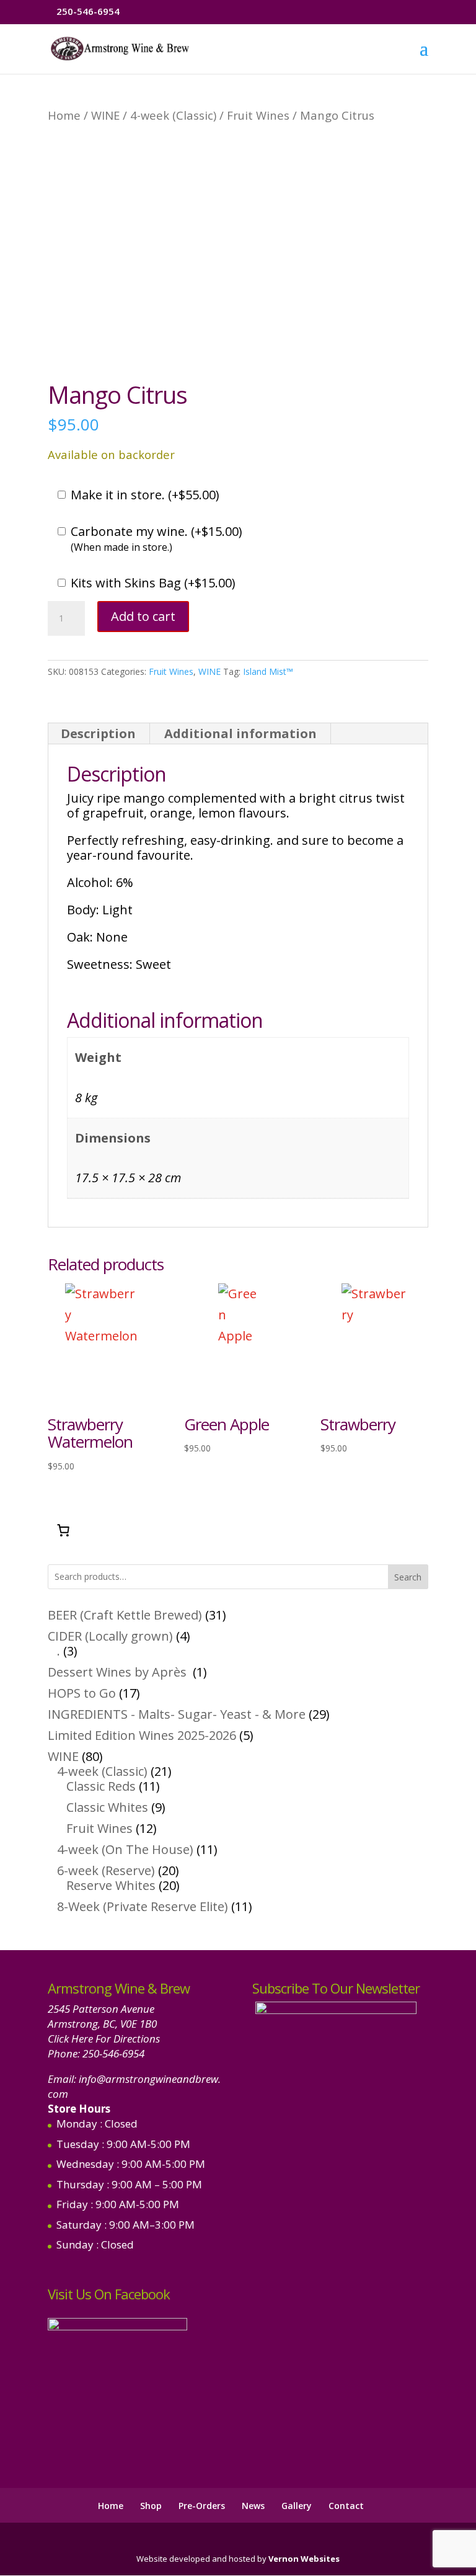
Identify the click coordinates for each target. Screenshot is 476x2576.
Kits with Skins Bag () (153, 583)
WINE (105, 115)
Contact (346, 2506)
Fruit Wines (258, 115)
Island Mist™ (268, 671)
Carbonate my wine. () (156, 532)
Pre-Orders (202, 2506)
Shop (151, 2506)
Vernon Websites (304, 2559)
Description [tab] (98, 733)
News (253, 2506)
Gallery (297, 2506)
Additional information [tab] (240, 733)
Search (408, 1577)
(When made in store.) (121, 547)
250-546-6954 (113, 2053)
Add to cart (143, 616)
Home (64, 115)
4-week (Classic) (173, 115)
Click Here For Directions (104, 2039)
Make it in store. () (145, 495)
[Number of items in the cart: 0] (63, 1530)
